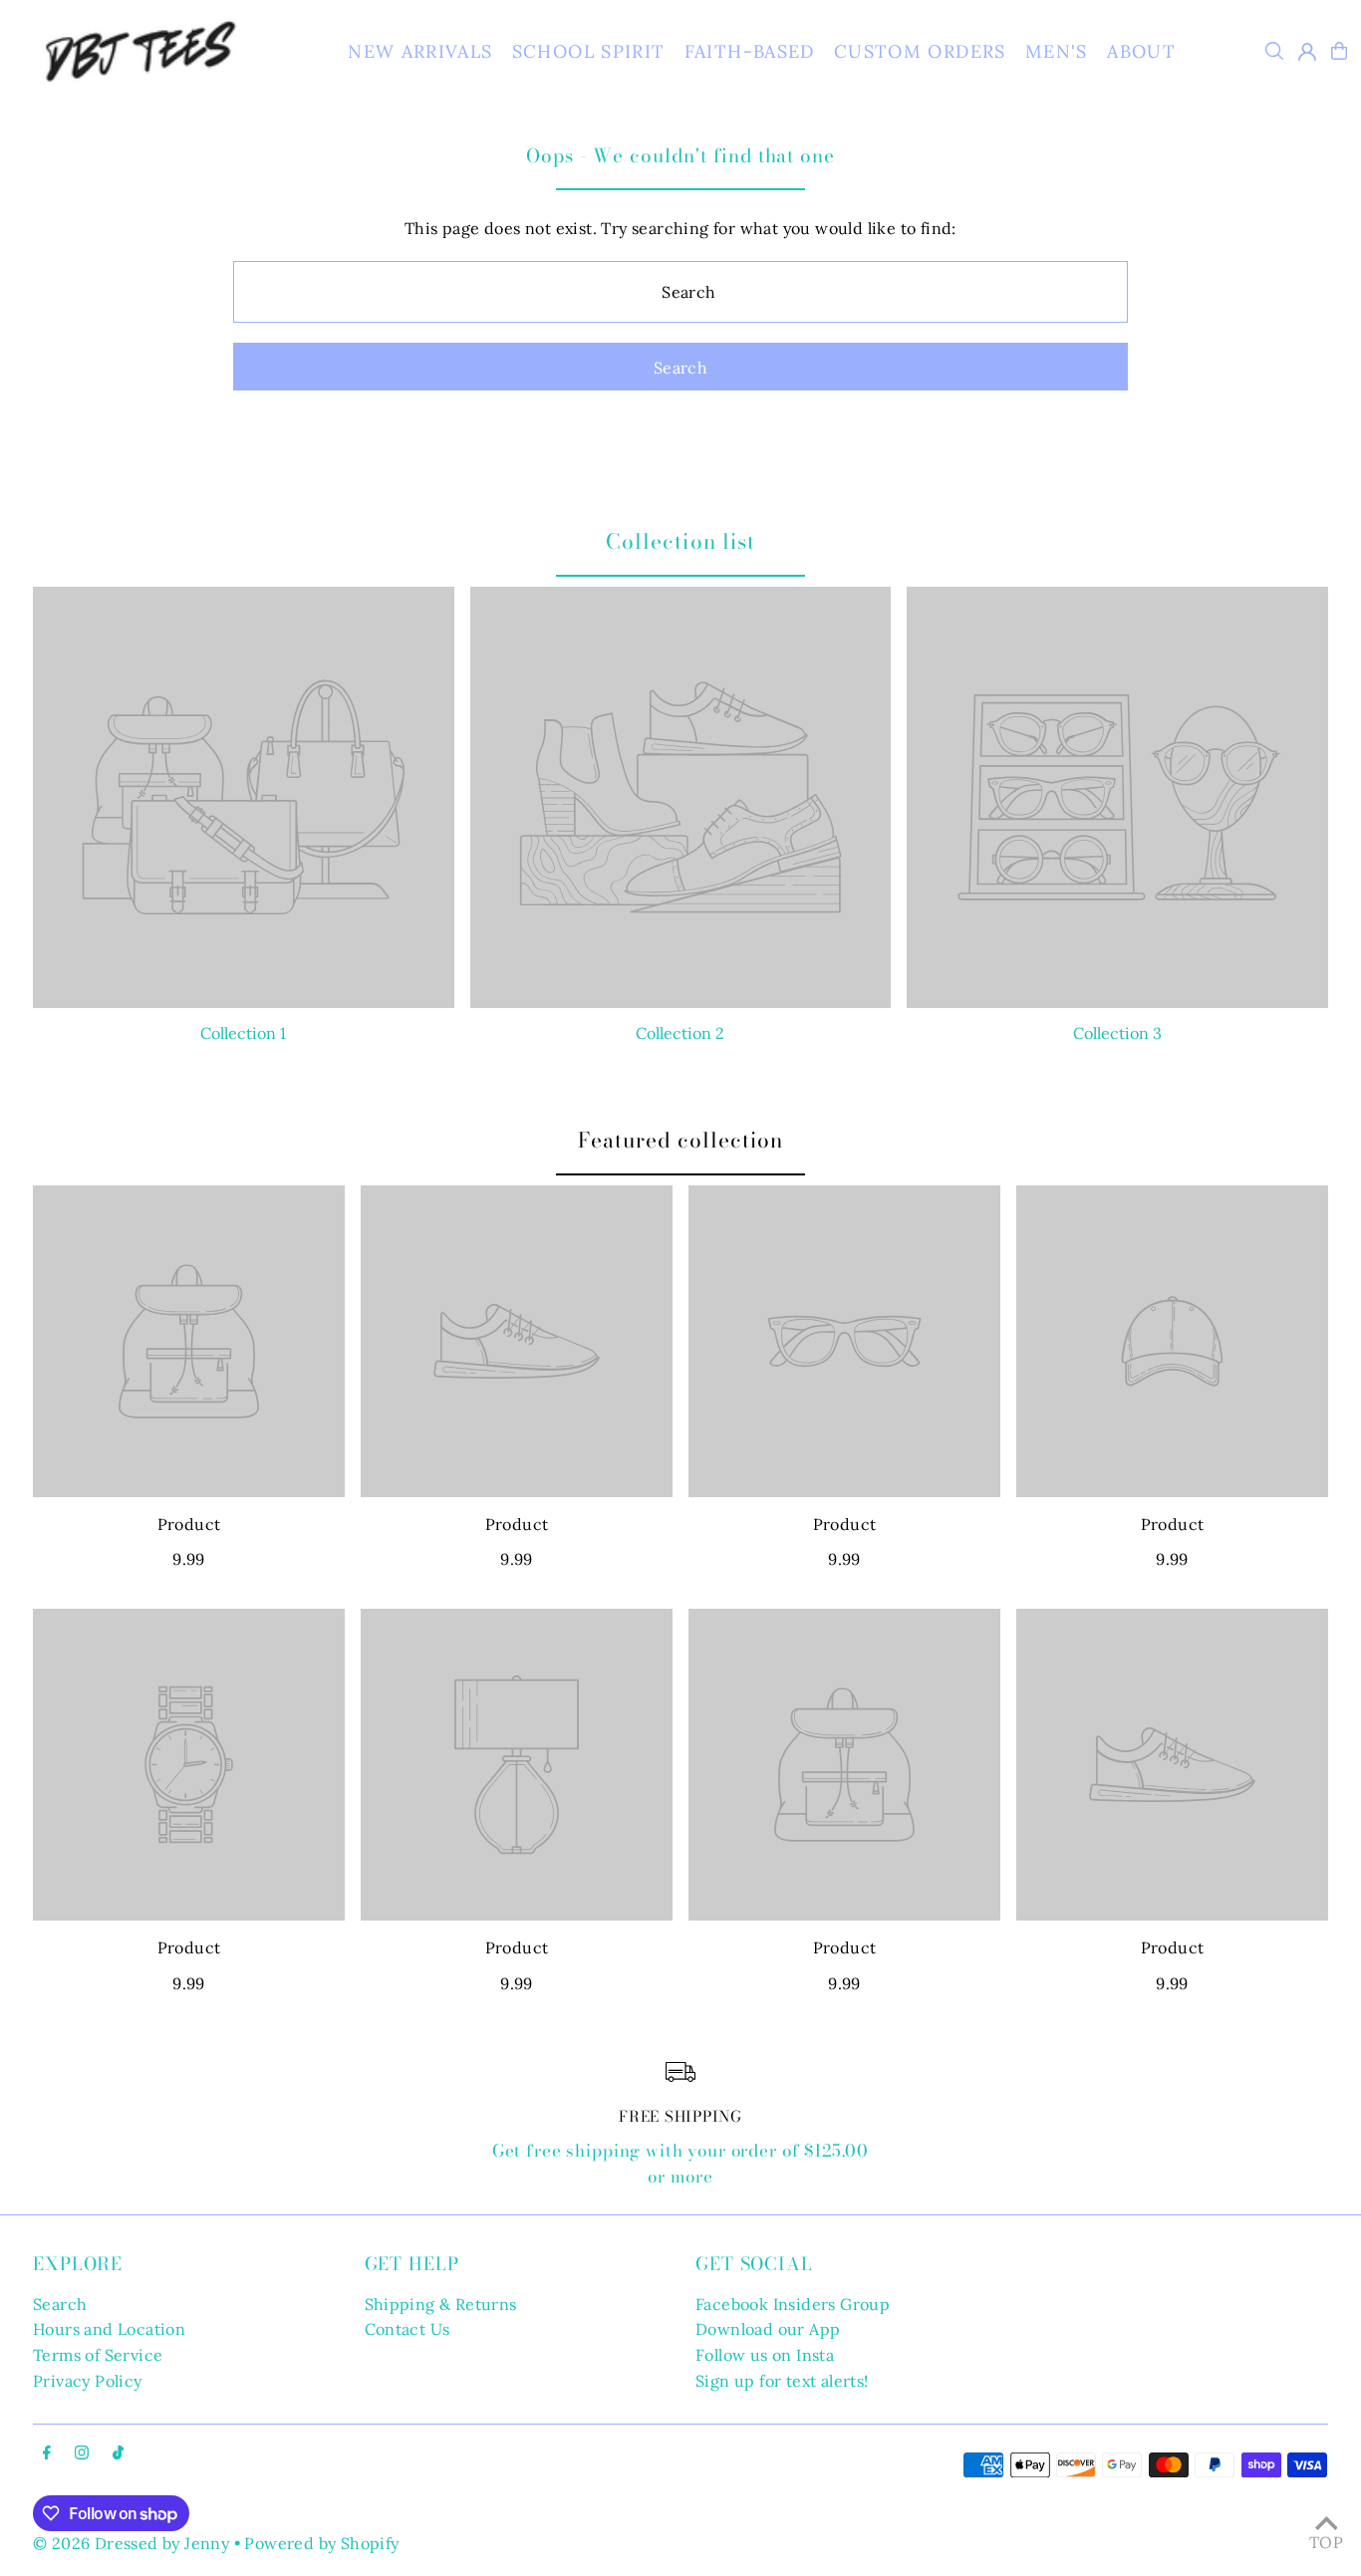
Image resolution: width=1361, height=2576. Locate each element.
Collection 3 (1117, 1033)
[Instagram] (82, 2453)
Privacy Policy (88, 2381)
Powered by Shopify (321, 2543)
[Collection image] (244, 797)
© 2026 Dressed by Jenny (131, 2543)
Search (60, 2304)
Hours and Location (109, 2329)
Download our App (768, 2329)
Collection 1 (243, 1033)
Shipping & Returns (441, 2304)
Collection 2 (680, 1033)
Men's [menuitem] (1057, 51)
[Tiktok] (118, 2453)
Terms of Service (98, 2355)
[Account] (1307, 52)
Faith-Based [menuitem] (750, 51)
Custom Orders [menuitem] (920, 51)
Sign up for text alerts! (782, 2381)
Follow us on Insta (765, 2355)
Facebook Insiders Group (793, 2304)
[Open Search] (1274, 51)
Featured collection (681, 1140)
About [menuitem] (1141, 51)
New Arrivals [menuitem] (420, 51)
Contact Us (408, 2329)
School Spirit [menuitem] (589, 51)
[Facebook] (47, 2453)
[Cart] (1339, 51)
